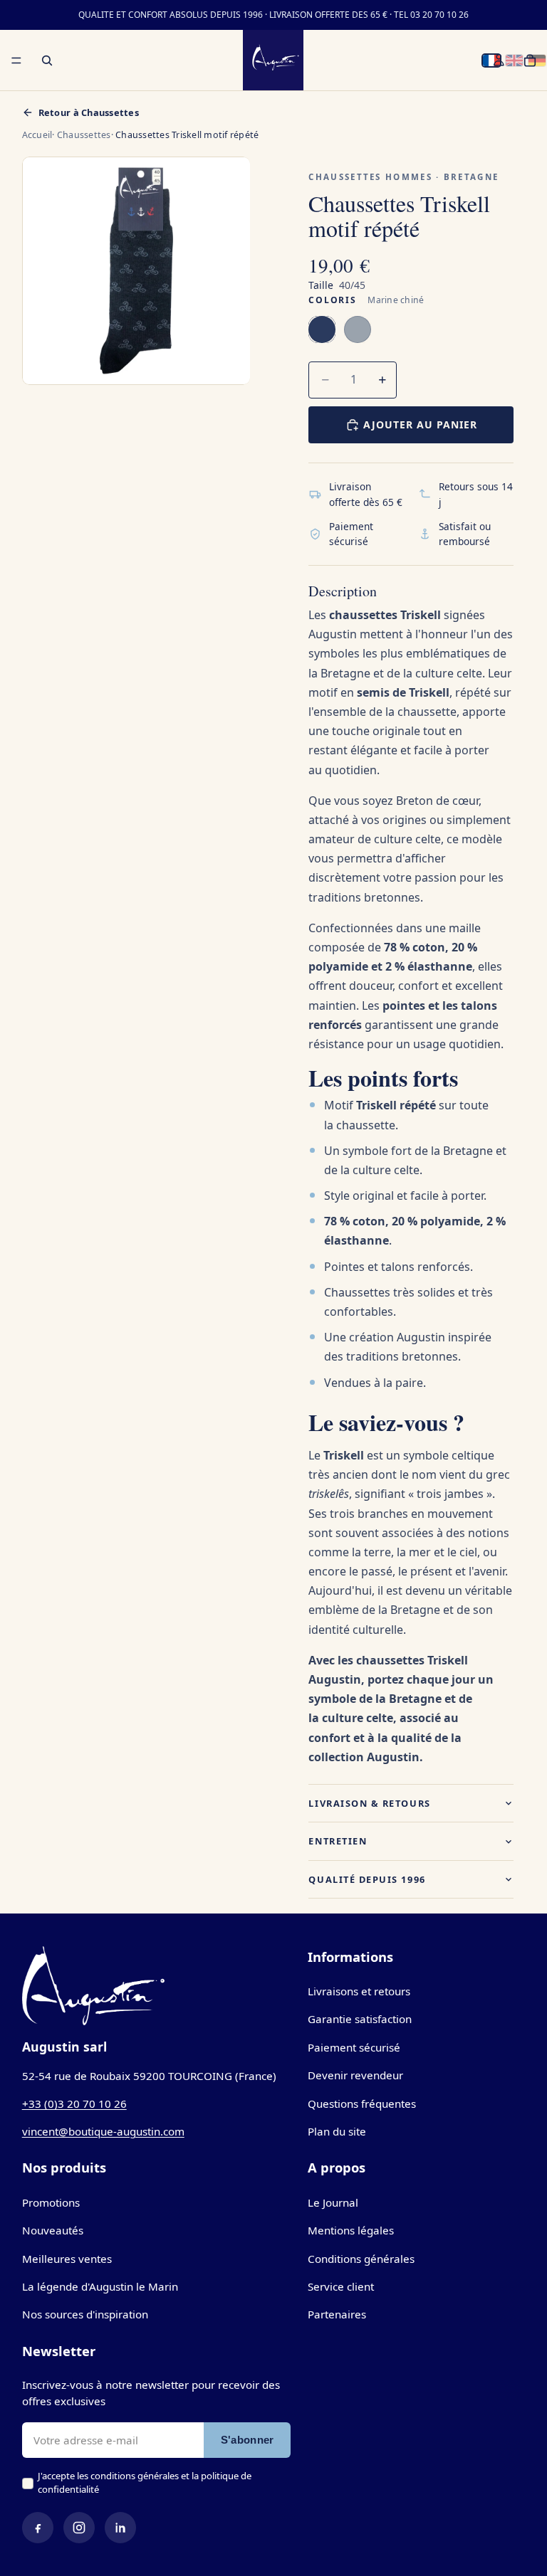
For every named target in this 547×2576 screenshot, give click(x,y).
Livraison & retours (369, 1803)
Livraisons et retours (359, 1991)
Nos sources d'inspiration (85, 2314)
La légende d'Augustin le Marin (100, 2286)
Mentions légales (351, 2230)
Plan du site (337, 2131)
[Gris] (358, 329)
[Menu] (16, 60)
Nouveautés (53, 2230)
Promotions (51, 2202)
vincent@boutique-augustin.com (103, 2131)
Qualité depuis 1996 (367, 1879)
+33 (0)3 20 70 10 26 (74, 2103)
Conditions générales (361, 2259)
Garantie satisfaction (360, 2019)
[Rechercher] (47, 60)
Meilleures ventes (67, 2259)
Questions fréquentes (362, 2103)
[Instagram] (79, 2528)
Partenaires (337, 2314)
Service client (341, 2286)
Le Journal (333, 2202)
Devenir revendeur (355, 2075)
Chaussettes (84, 135)
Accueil (37, 135)
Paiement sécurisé (354, 2047)
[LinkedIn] (120, 2528)
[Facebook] (38, 2528)
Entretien (338, 1841)
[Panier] (530, 60)
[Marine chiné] (322, 329)
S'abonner (248, 2440)
